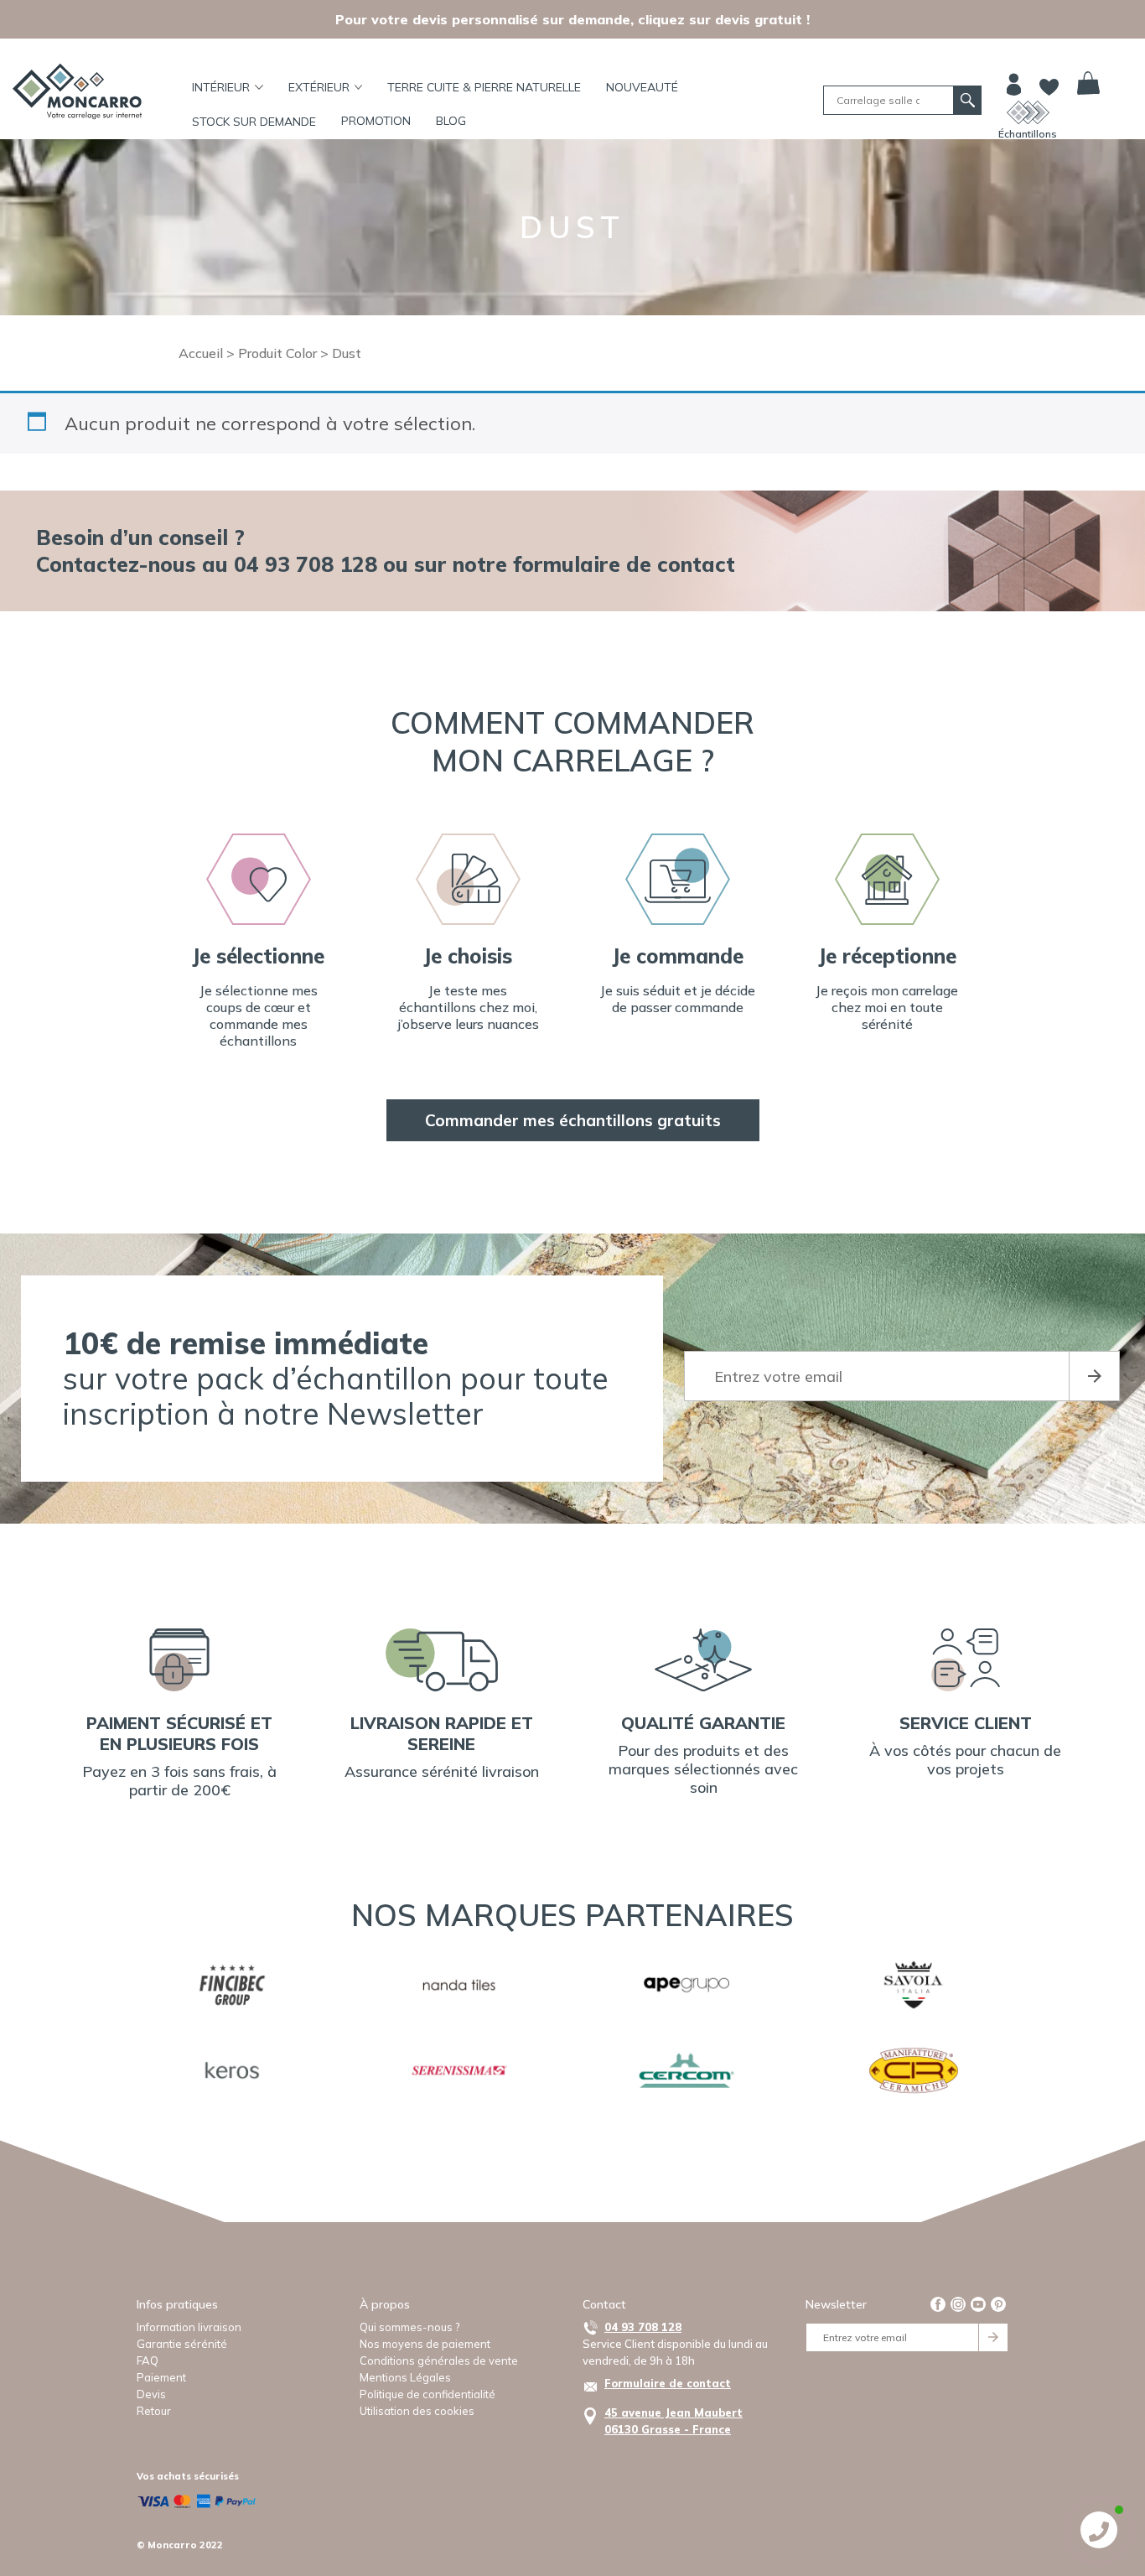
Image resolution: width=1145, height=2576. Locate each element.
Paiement (161, 2377)
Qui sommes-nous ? (409, 2327)
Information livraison (189, 2327)
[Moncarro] (77, 91)
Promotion (376, 121)
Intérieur (221, 87)
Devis (151, 2394)
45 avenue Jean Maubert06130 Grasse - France (674, 2421)
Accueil (201, 353)
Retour (154, 2411)
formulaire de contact (624, 564)
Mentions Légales (405, 2377)
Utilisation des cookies (417, 2411)
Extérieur (319, 87)
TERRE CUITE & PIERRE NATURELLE (484, 87)
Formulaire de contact (668, 2383)
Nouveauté (642, 87)
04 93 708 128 (643, 2327)
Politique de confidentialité (427, 2394)
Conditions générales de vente (439, 2360)
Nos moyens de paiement (425, 2344)
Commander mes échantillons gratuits (573, 1120)
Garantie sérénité (182, 2344)
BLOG (451, 121)
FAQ (148, 2360)
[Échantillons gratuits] (1028, 112)
